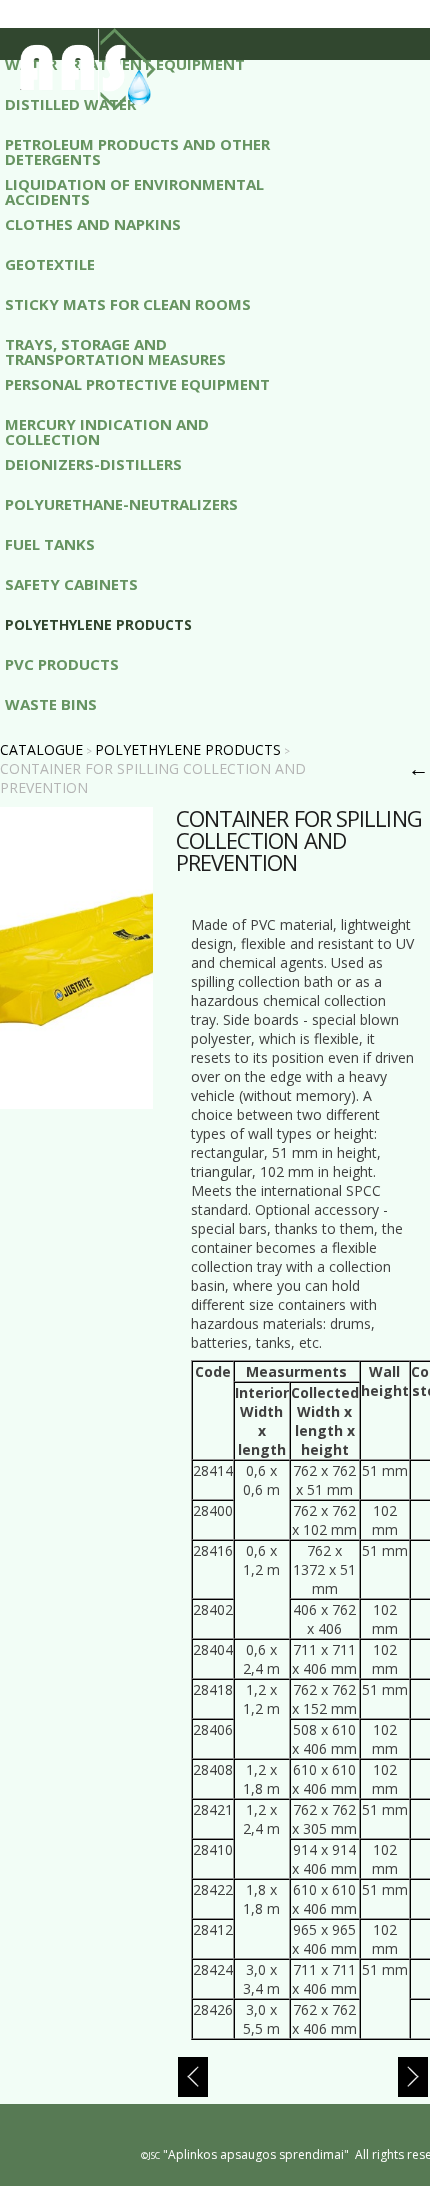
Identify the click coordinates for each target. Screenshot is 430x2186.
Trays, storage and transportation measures (115, 351)
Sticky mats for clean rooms (128, 305)
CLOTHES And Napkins (93, 225)
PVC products (62, 665)
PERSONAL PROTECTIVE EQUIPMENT (137, 385)
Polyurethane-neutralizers (121, 505)
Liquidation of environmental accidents (134, 191)
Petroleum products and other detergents (137, 151)
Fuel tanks (50, 545)
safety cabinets (71, 585)
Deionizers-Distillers (93, 465)
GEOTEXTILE (50, 265)
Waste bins (51, 705)
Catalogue (41, 749)
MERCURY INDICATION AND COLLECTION (107, 431)
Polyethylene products (98, 625)
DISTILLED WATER (70, 105)
